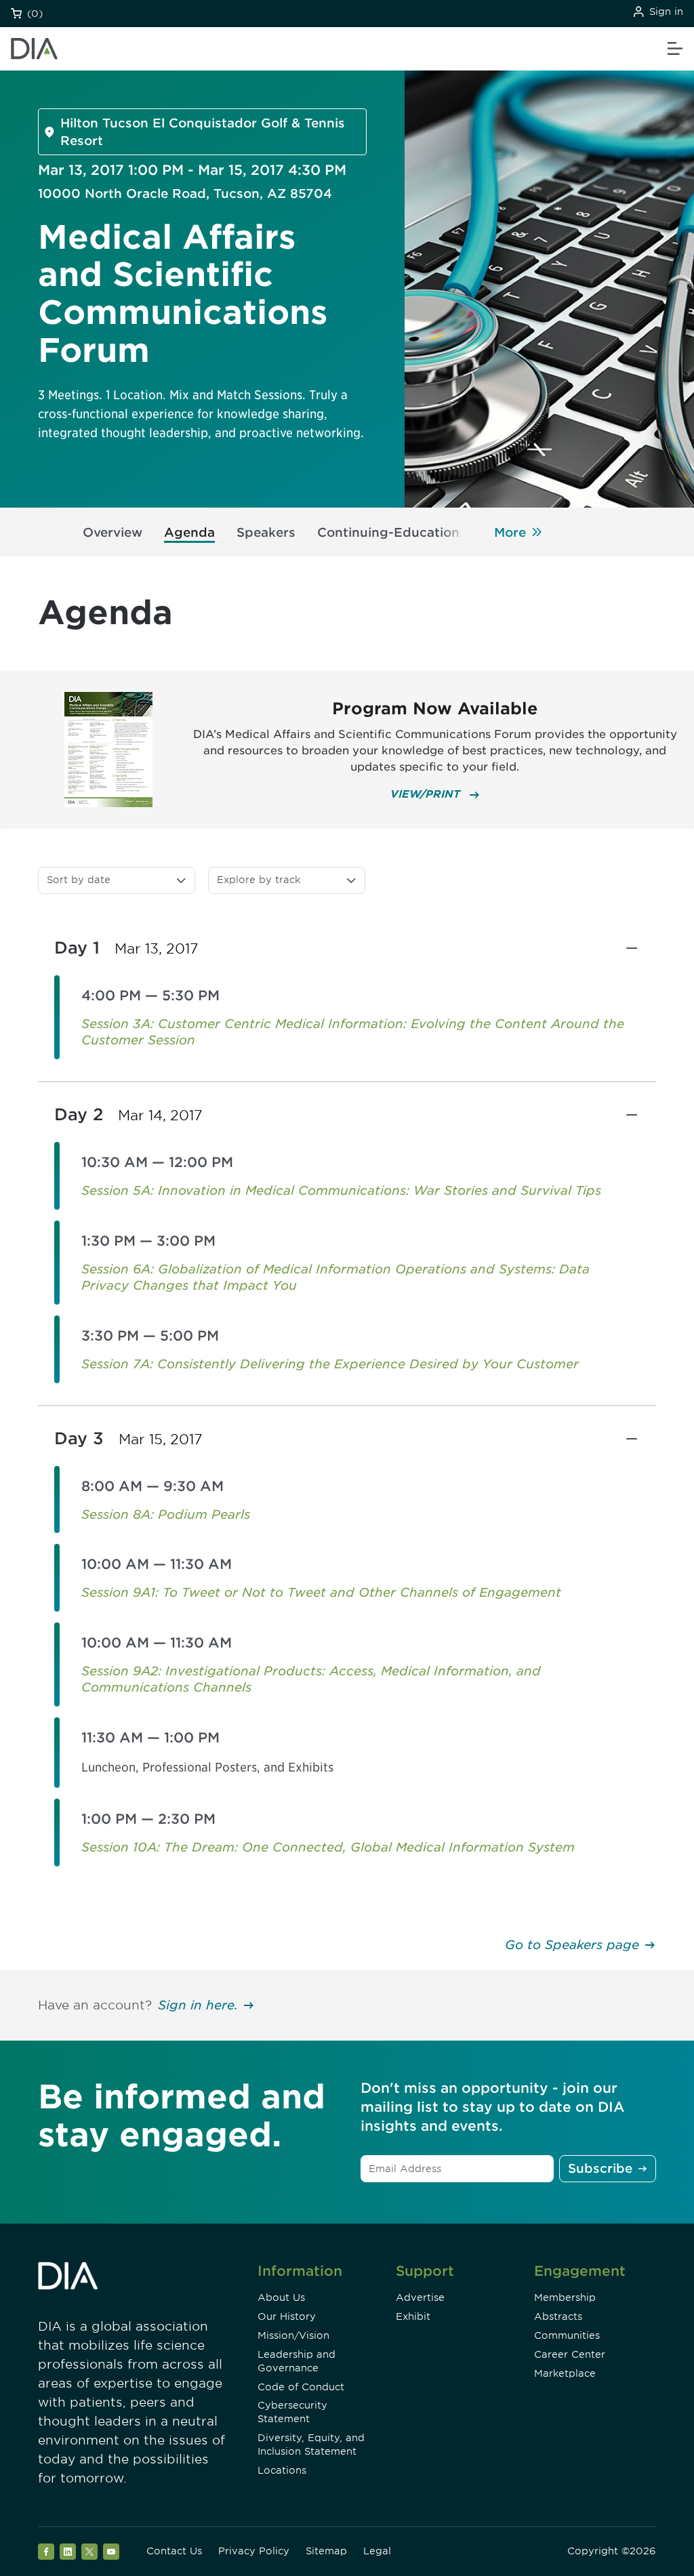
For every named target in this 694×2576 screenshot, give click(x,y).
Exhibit (413, 2316)
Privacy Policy (254, 2551)
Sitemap (326, 2551)
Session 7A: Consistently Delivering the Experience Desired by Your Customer (330, 1364)
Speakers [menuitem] (266, 532)
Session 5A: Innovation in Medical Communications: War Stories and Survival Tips (341, 1190)
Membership (565, 2297)
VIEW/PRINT (427, 794)
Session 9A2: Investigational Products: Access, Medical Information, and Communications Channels (311, 1679)
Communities (567, 2335)
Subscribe (600, 2168)
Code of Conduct (301, 2387)
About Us (281, 2297)
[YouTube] (111, 2552)
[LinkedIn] (68, 2552)
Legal (377, 2551)
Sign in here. (198, 2005)
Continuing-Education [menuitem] (388, 532)
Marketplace (565, 2373)
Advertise (420, 2297)
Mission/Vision (293, 2335)
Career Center (570, 2354)
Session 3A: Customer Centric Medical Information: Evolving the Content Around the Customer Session (353, 1032)
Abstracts (558, 2316)
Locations (282, 2470)
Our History (287, 2316)
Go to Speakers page (572, 1945)
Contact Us (174, 2551)
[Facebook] (46, 2552)
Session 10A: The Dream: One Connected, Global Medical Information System (328, 1847)
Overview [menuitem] (113, 532)
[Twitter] (89, 2552)
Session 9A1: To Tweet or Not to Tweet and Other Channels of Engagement (321, 1592)
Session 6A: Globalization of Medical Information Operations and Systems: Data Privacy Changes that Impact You (335, 1277)
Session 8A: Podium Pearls (166, 1514)
